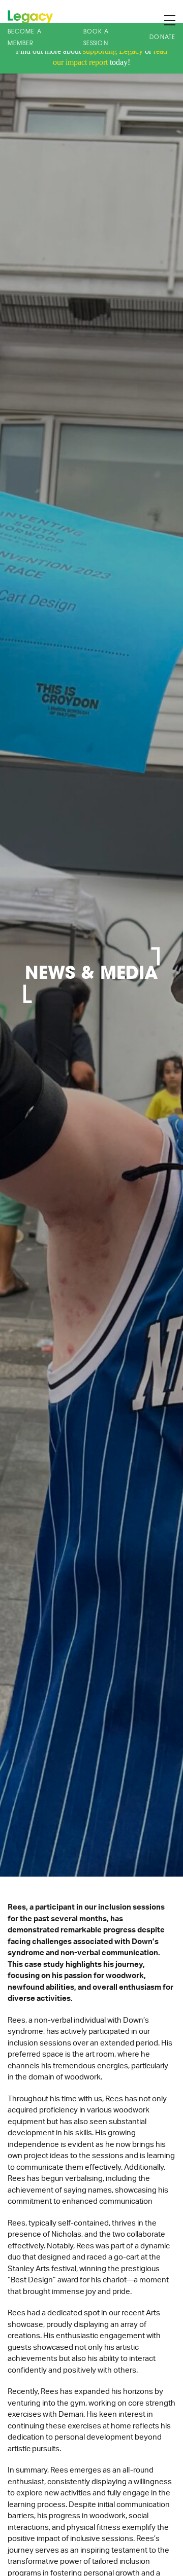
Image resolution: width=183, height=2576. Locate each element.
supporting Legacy (113, 51)
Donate (162, 38)
